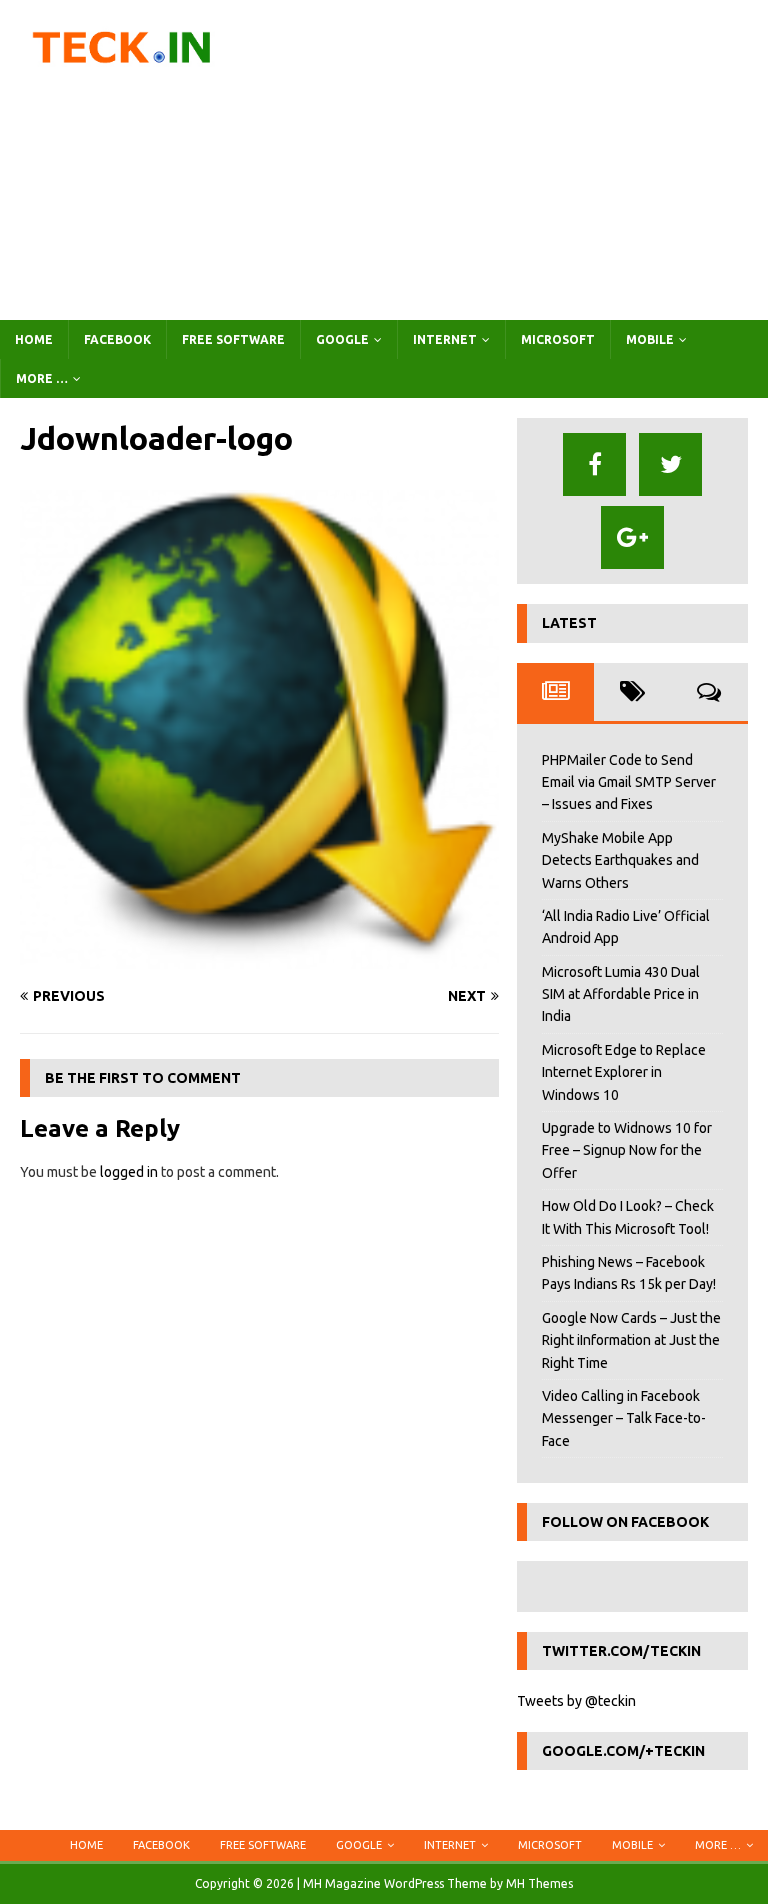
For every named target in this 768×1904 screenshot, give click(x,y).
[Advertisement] (515, 160)
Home (34, 339)
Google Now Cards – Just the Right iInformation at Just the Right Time (631, 1340)
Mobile (650, 339)
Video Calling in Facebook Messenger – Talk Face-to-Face (624, 1418)
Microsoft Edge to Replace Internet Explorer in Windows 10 (624, 1072)
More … (42, 378)
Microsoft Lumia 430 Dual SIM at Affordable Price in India (621, 994)
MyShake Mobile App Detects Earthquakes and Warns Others (620, 860)
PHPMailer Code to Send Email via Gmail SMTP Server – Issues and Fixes (629, 782)
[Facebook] (594, 464)
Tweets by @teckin (576, 1701)
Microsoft (558, 339)
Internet (445, 339)
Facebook (117, 339)
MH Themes (539, 1883)
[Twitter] (670, 464)
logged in (129, 1172)
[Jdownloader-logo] (259, 958)
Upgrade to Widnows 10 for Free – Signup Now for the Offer (627, 1150)
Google (342, 339)
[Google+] (632, 537)
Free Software (233, 339)
